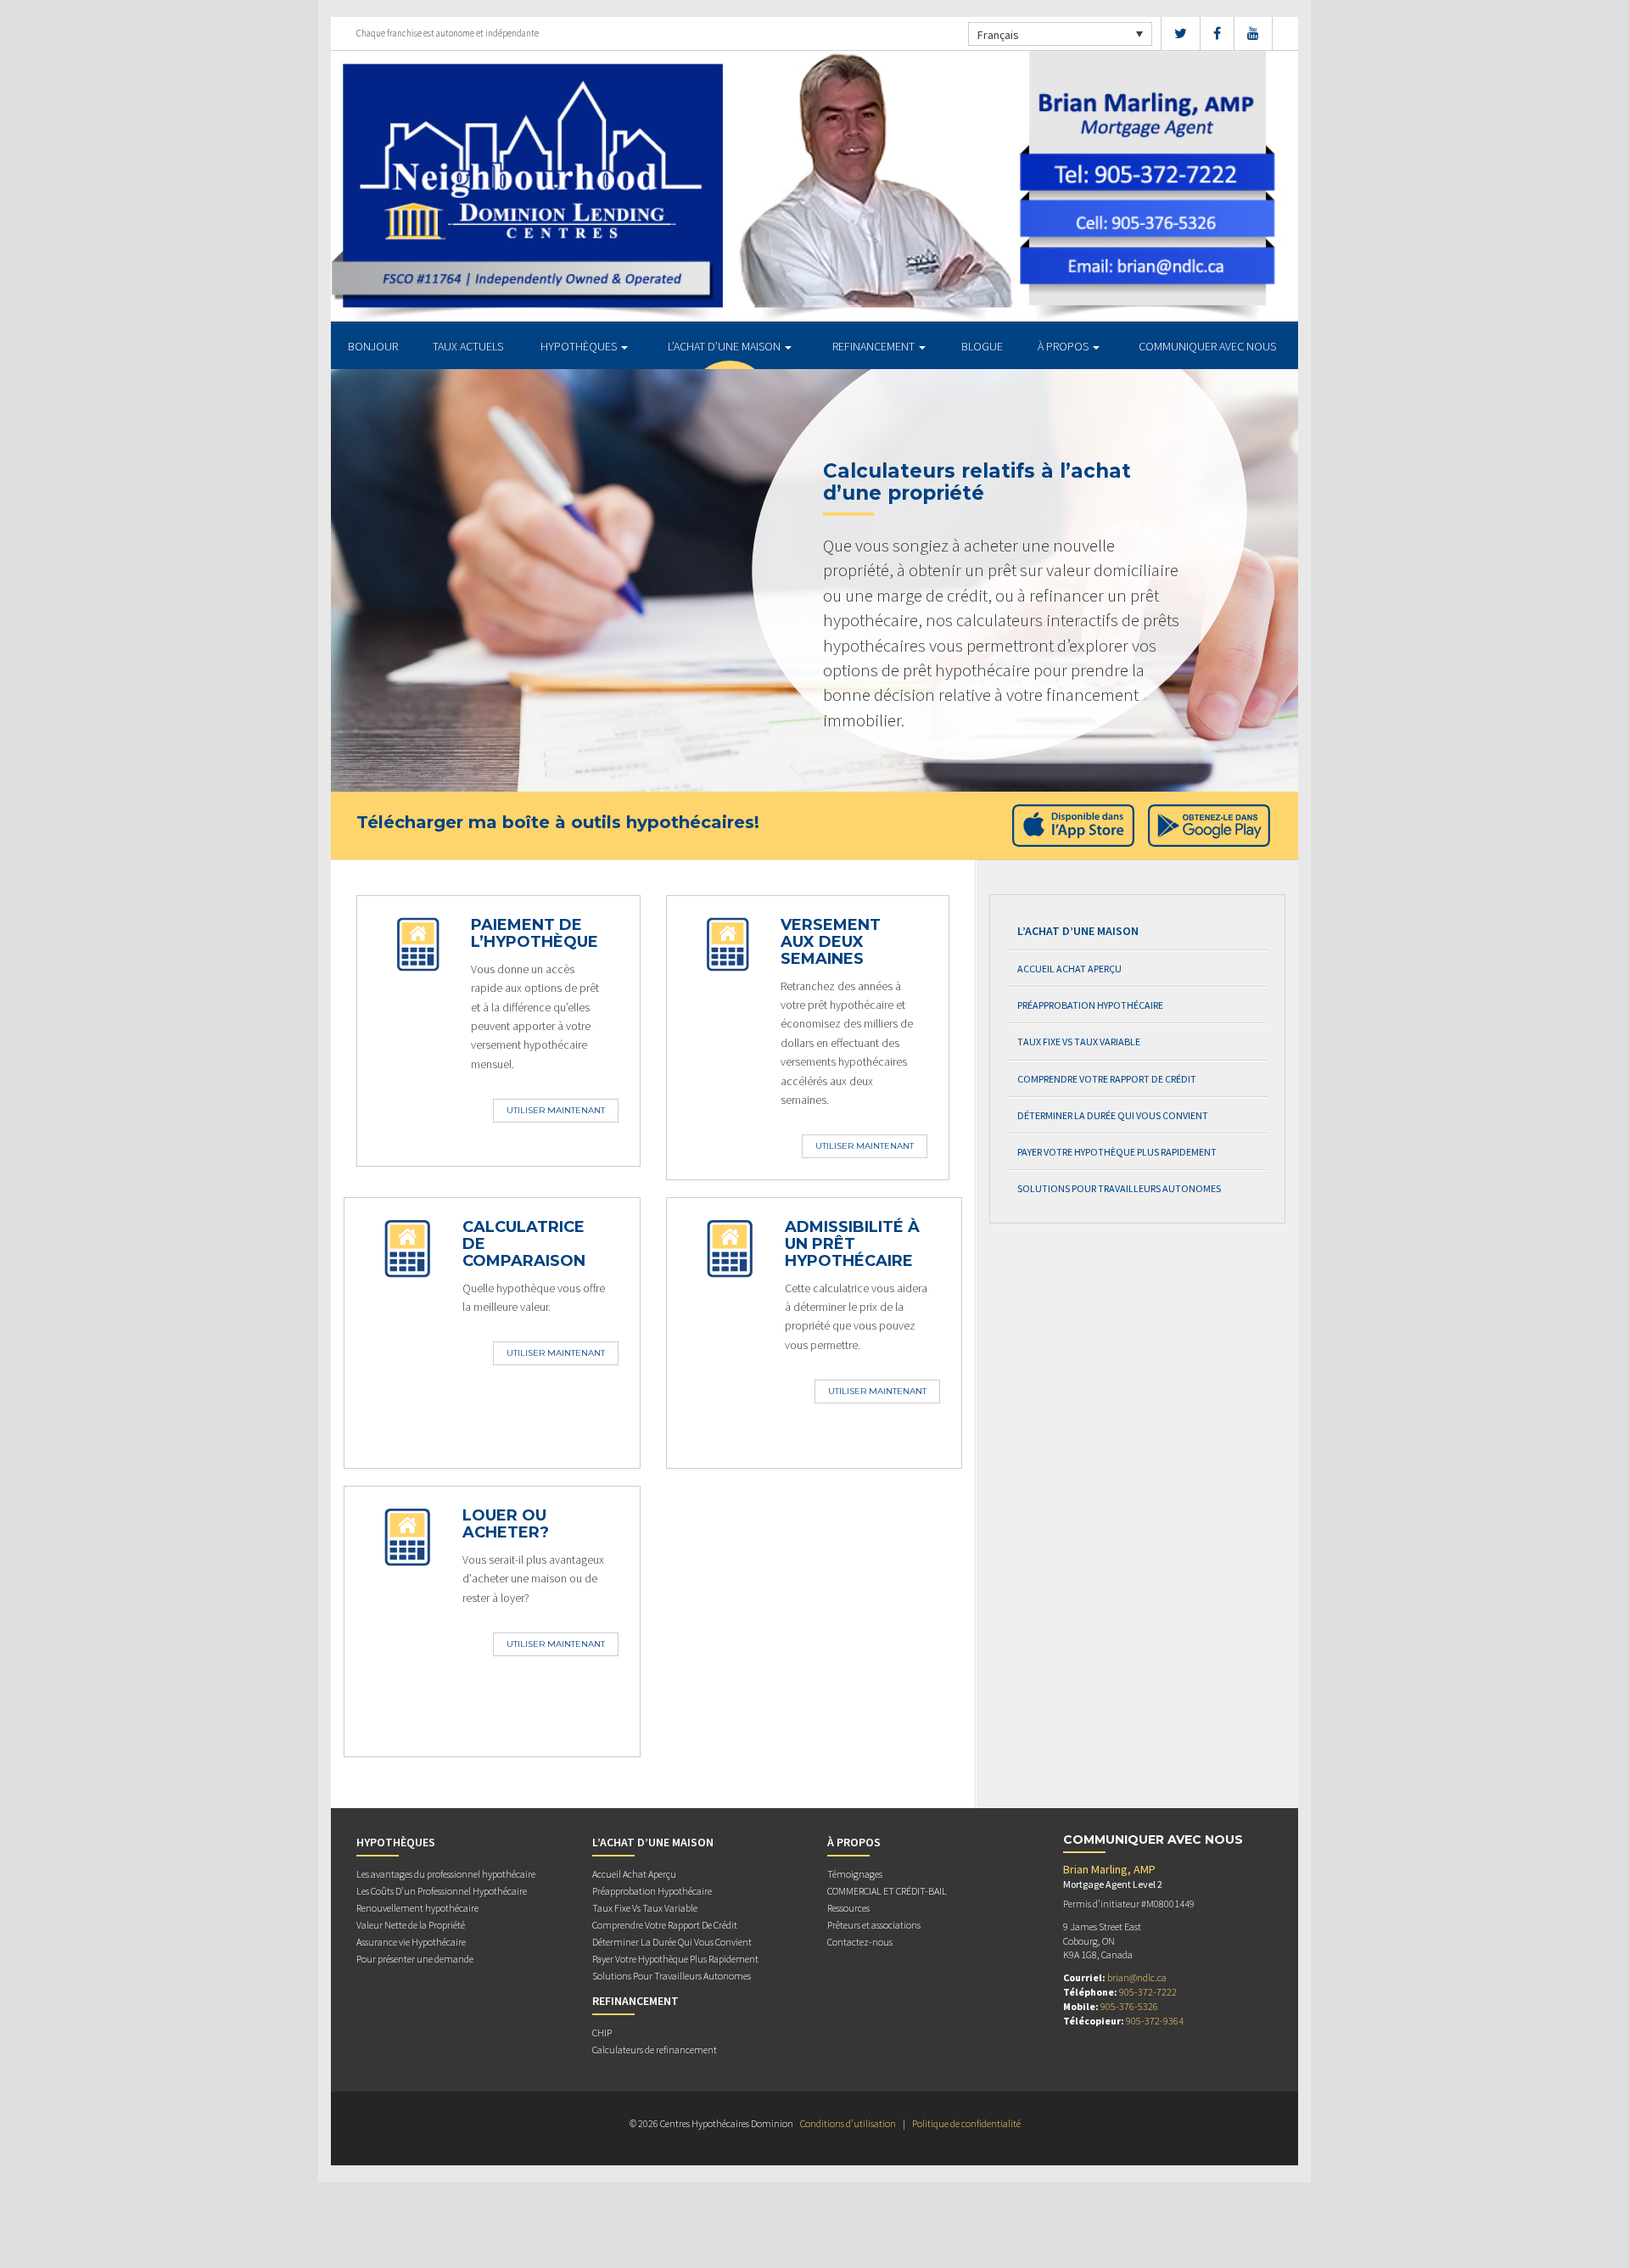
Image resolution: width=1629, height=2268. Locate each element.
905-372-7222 (1148, 1992)
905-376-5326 (1129, 2006)
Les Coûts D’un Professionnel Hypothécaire (442, 1891)
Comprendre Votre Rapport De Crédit (1107, 1079)
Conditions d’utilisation (848, 2123)
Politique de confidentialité (966, 2123)
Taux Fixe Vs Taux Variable (1079, 1042)
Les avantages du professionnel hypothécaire (446, 1874)
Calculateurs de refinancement (655, 2050)
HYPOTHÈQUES (580, 346)
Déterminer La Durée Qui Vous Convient (1113, 1115)
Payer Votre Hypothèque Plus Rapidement (1117, 1152)
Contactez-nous (860, 1942)
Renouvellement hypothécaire (417, 1908)
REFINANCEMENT (875, 346)
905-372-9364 (1155, 2021)
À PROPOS (1064, 346)
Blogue (982, 346)
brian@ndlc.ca (1137, 1977)
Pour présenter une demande (415, 1959)
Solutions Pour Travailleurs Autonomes (1119, 1188)
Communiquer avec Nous (1207, 346)
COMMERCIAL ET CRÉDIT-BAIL (887, 1891)
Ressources (848, 1908)
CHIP (602, 2033)
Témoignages (855, 1874)
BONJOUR (373, 346)
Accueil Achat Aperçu (1069, 969)
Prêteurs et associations (874, 1925)
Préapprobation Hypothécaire (1090, 1005)
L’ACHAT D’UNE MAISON (725, 346)
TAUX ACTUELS (468, 346)
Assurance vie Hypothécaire (411, 1942)
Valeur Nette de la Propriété (411, 1925)
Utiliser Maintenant (556, 1110)
